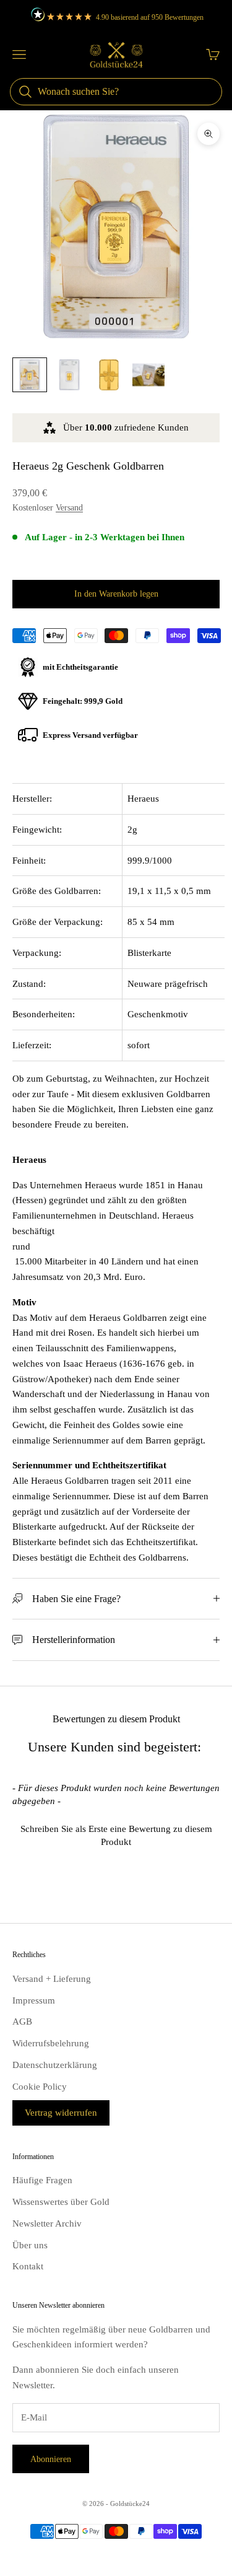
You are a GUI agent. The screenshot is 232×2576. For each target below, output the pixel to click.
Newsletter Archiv (47, 2223)
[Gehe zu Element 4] (148, 375)
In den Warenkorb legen (116, 594)
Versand (69, 508)
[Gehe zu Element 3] (109, 375)
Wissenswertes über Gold (61, 2202)
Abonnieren (51, 2459)
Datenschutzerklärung (55, 2065)
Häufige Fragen (42, 2180)
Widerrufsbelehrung (51, 2043)
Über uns (30, 2245)
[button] (116, 1834)
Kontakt (28, 2266)
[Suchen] (25, 92)
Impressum (34, 2000)
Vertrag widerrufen (61, 2113)
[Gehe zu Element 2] (69, 375)
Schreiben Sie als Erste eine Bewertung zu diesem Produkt (116, 1835)
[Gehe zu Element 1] (30, 375)
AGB (22, 2022)
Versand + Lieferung (52, 1979)
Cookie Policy (40, 2087)
